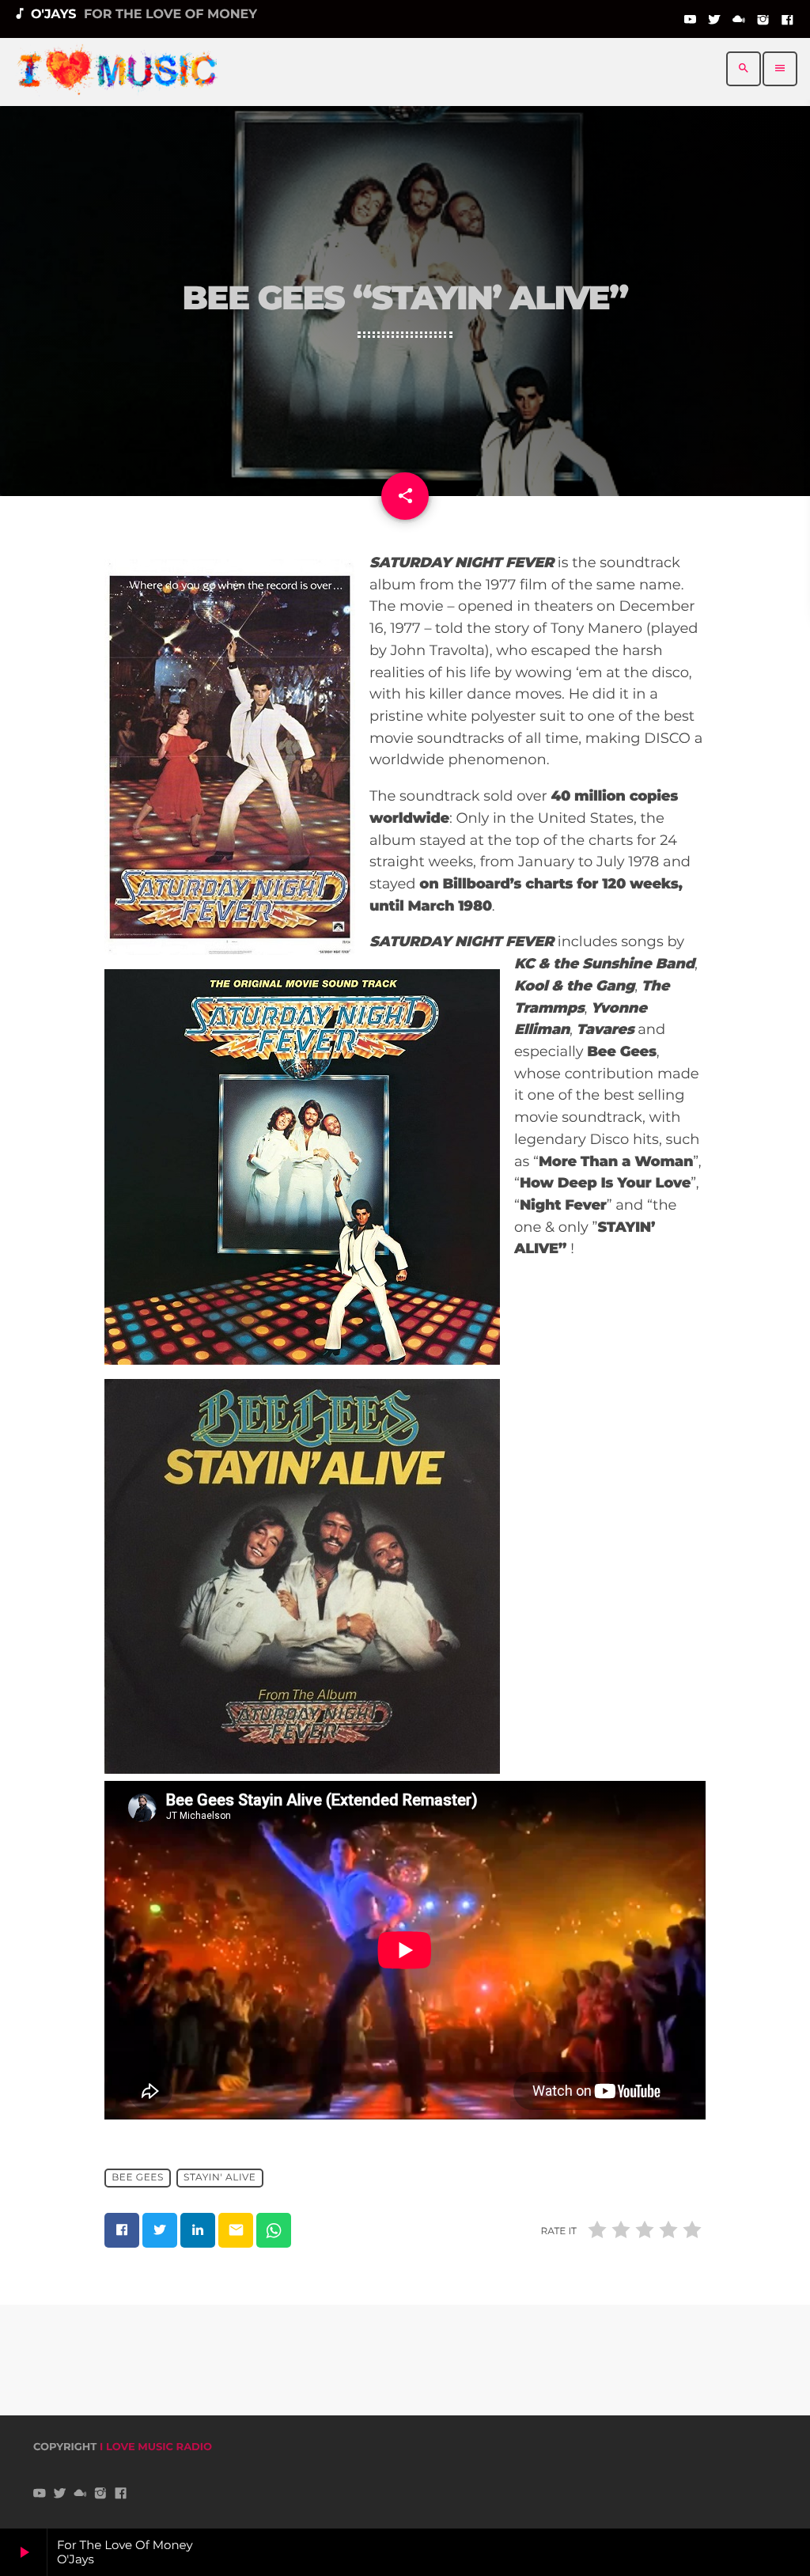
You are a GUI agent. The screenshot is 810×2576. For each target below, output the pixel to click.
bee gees (138, 2178)
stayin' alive (220, 2178)
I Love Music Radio (156, 2447)
